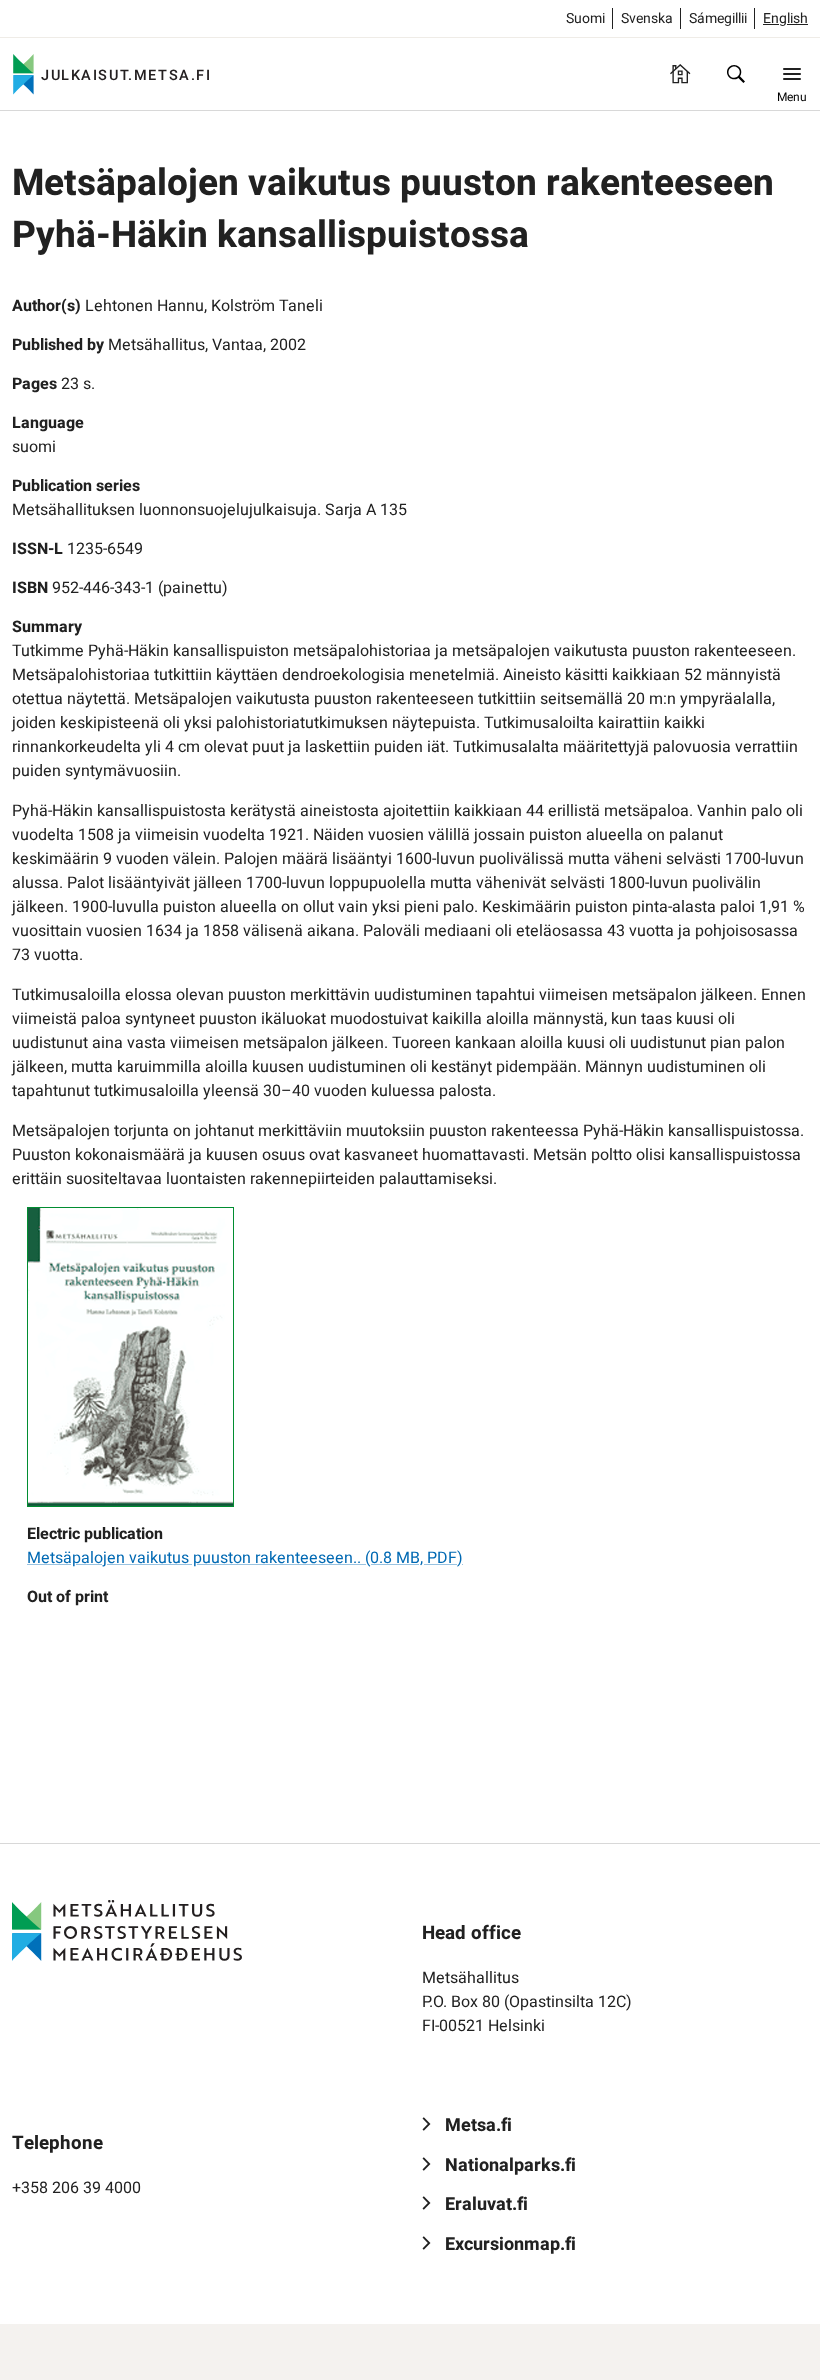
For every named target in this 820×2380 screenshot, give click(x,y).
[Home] (680, 74)
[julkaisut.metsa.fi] (127, 1931)
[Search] (736, 74)
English (785, 18)
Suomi (585, 18)
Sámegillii (718, 18)
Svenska (647, 18)
